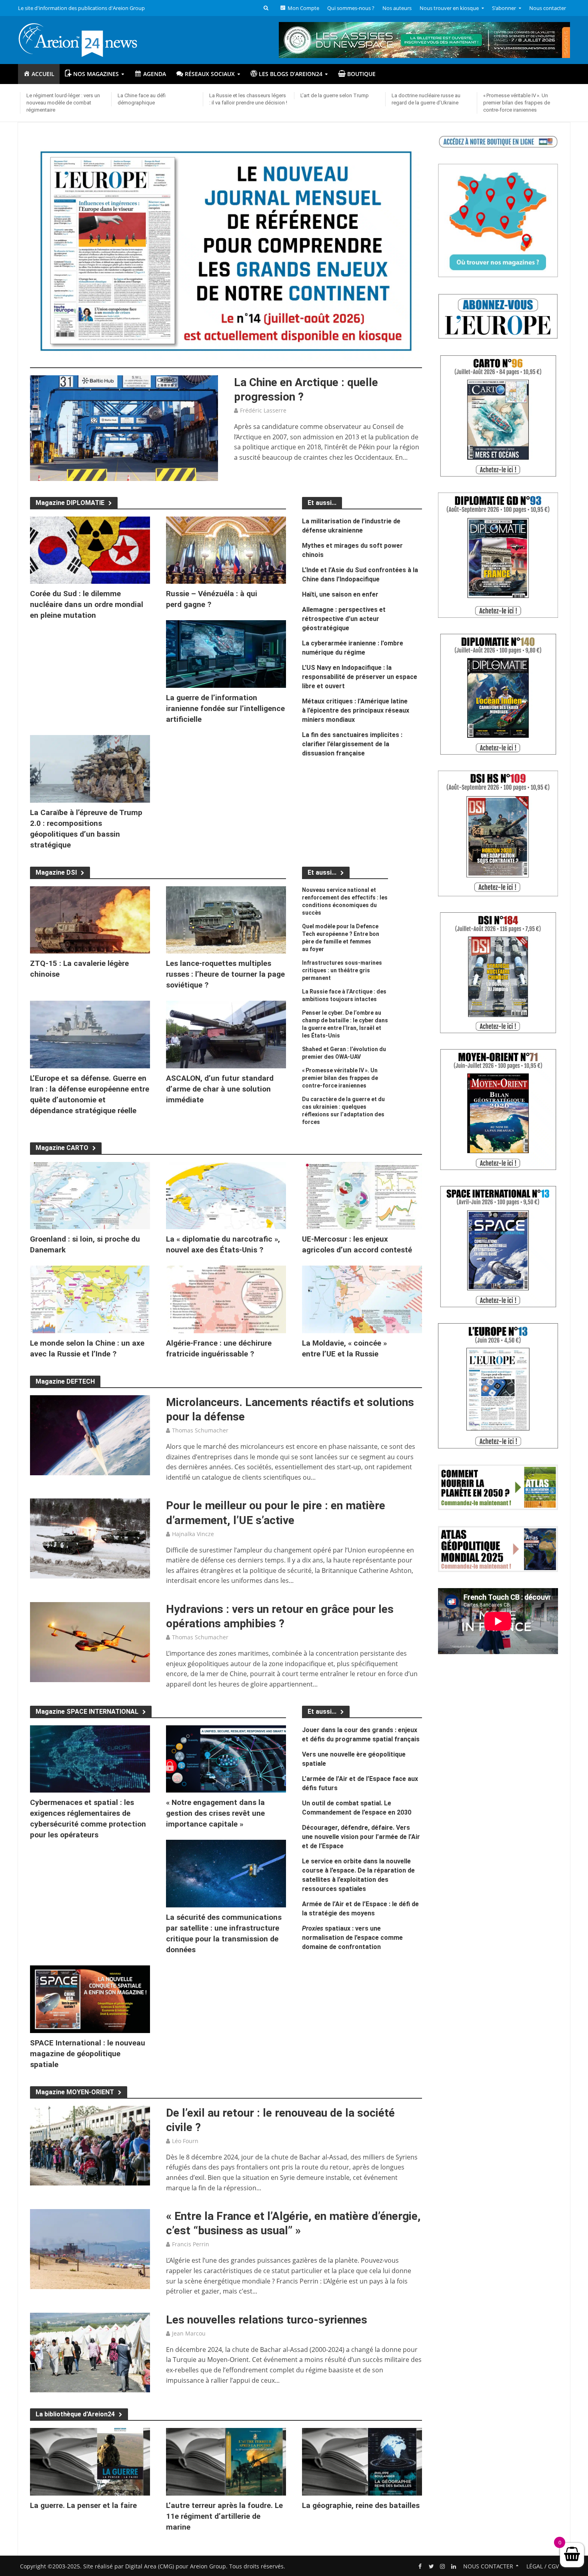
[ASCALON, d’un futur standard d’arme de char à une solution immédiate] (226, 1034)
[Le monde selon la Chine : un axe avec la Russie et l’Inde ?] (90, 1299)
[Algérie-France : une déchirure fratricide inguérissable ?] (226, 1299)
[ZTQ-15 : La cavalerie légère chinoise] (90, 919)
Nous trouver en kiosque (449, 8)
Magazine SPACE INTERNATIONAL (87, 1712)
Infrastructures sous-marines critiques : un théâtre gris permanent (342, 970)
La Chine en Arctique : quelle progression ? (306, 390)
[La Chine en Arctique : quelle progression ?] (124, 427)
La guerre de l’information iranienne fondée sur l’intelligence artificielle (225, 708)
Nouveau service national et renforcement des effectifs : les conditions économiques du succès (345, 901)
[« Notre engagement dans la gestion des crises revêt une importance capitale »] (226, 1758)
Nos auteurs (397, 8)
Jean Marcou (189, 2333)
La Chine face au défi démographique (142, 99)
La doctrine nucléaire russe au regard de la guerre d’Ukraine (426, 99)
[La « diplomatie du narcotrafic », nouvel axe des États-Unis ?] (226, 1195)
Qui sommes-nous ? (351, 8)
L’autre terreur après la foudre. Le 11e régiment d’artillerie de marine (224, 2516)
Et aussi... (322, 872)
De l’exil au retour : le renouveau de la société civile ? (280, 2120)
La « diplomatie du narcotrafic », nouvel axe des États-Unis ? (223, 1244)
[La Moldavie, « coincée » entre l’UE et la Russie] (362, 1299)
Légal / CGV (543, 2566)
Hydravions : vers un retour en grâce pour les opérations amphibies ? (280, 1616)
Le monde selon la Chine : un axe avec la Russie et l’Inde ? (87, 1348)
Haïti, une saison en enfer (340, 594)
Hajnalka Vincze (193, 1534)
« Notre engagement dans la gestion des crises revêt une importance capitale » (215, 1813)
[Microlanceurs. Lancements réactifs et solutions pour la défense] (90, 1434)
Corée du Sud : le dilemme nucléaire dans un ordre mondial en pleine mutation (87, 604)
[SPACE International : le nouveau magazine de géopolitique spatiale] (90, 1999)
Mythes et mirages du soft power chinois (352, 550)
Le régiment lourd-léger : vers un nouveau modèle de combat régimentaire (63, 103)
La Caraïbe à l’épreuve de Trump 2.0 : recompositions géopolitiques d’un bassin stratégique (86, 829)
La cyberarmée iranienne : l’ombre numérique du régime (353, 648)
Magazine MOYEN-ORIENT (75, 2092)
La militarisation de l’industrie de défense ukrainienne (351, 526)
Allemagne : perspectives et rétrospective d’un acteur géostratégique (344, 619)
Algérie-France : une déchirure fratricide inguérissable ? (219, 1348)
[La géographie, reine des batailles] (362, 2461)
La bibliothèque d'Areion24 (75, 2414)
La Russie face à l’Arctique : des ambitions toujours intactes (344, 995)
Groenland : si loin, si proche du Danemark (85, 1244)
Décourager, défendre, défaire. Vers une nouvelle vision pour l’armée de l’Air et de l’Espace (361, 1837)
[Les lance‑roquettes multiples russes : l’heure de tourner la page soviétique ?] (226, 919)
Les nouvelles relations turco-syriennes (267, 2320)
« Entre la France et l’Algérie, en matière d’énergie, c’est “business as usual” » (293, 2223)
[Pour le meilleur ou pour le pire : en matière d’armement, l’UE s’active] (90, 1538)
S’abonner (504, 8)
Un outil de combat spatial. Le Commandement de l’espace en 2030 (357, 1808)
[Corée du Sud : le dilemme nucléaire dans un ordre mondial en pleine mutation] (90, 549)
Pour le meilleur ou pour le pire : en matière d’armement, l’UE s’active (276, 1513)
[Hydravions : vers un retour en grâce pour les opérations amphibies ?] (90, 1641)
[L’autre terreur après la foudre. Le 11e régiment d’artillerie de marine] (226, 2461)
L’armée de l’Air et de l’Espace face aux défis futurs (360, 1783)
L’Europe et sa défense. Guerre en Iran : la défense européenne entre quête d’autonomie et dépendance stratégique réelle (90, 1094)
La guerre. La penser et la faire (83, 2505)
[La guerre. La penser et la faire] (90, 2461)
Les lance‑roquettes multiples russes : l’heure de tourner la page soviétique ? (225, 974)
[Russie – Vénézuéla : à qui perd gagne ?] (226, 549)
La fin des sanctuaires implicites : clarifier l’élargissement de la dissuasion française (352, 744)
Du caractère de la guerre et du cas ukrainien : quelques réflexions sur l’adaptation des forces (343, 1111)
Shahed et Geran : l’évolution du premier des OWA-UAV (344, 1053)
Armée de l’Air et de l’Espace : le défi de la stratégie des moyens (360, 1909)
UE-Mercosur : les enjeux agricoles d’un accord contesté (357, 1244)
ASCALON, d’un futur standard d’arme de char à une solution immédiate (220, 1089)
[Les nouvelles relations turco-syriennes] (90, 2352)
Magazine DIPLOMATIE (70, 503)
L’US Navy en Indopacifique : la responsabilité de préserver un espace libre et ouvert (360, 677)
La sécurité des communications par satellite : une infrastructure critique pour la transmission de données (224, 1933)
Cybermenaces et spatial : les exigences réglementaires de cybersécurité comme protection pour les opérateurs (88, 1819)
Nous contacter (548, 8)
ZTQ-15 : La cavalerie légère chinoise (79, 969)
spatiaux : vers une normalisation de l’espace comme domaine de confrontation (352, 1938)
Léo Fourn (185, 2141)
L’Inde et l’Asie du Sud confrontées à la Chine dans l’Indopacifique (360, 575)
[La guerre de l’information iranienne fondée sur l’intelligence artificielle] (226, 653)
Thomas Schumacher (200, 1430)
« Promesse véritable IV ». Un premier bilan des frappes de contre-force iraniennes (517, 103)
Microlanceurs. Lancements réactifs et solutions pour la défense (290, 1409)
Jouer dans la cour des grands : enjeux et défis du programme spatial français (361, 1735)
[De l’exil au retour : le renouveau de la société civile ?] (90, 2145)
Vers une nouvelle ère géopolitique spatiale (354, 1759)
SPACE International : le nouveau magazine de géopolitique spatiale (88, 2054)
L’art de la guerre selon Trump (335, 95)
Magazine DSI (56, 872)
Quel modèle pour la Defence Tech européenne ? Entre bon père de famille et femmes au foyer (341, 938)
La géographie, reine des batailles (361, 2505)
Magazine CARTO (62, 1148)
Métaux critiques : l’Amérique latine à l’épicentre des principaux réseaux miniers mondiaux (356, 710)
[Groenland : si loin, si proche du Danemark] (90, 1195)
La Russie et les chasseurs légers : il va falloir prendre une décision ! (248, 99)
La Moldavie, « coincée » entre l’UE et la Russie (344, 1348)
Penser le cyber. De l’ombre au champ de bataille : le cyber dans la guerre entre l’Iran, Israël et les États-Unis (345, 1024)
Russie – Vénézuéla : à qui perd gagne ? (212, 599)
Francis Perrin (191, 2244)
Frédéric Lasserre (263, 410)
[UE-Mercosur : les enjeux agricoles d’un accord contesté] (362, 1195)
